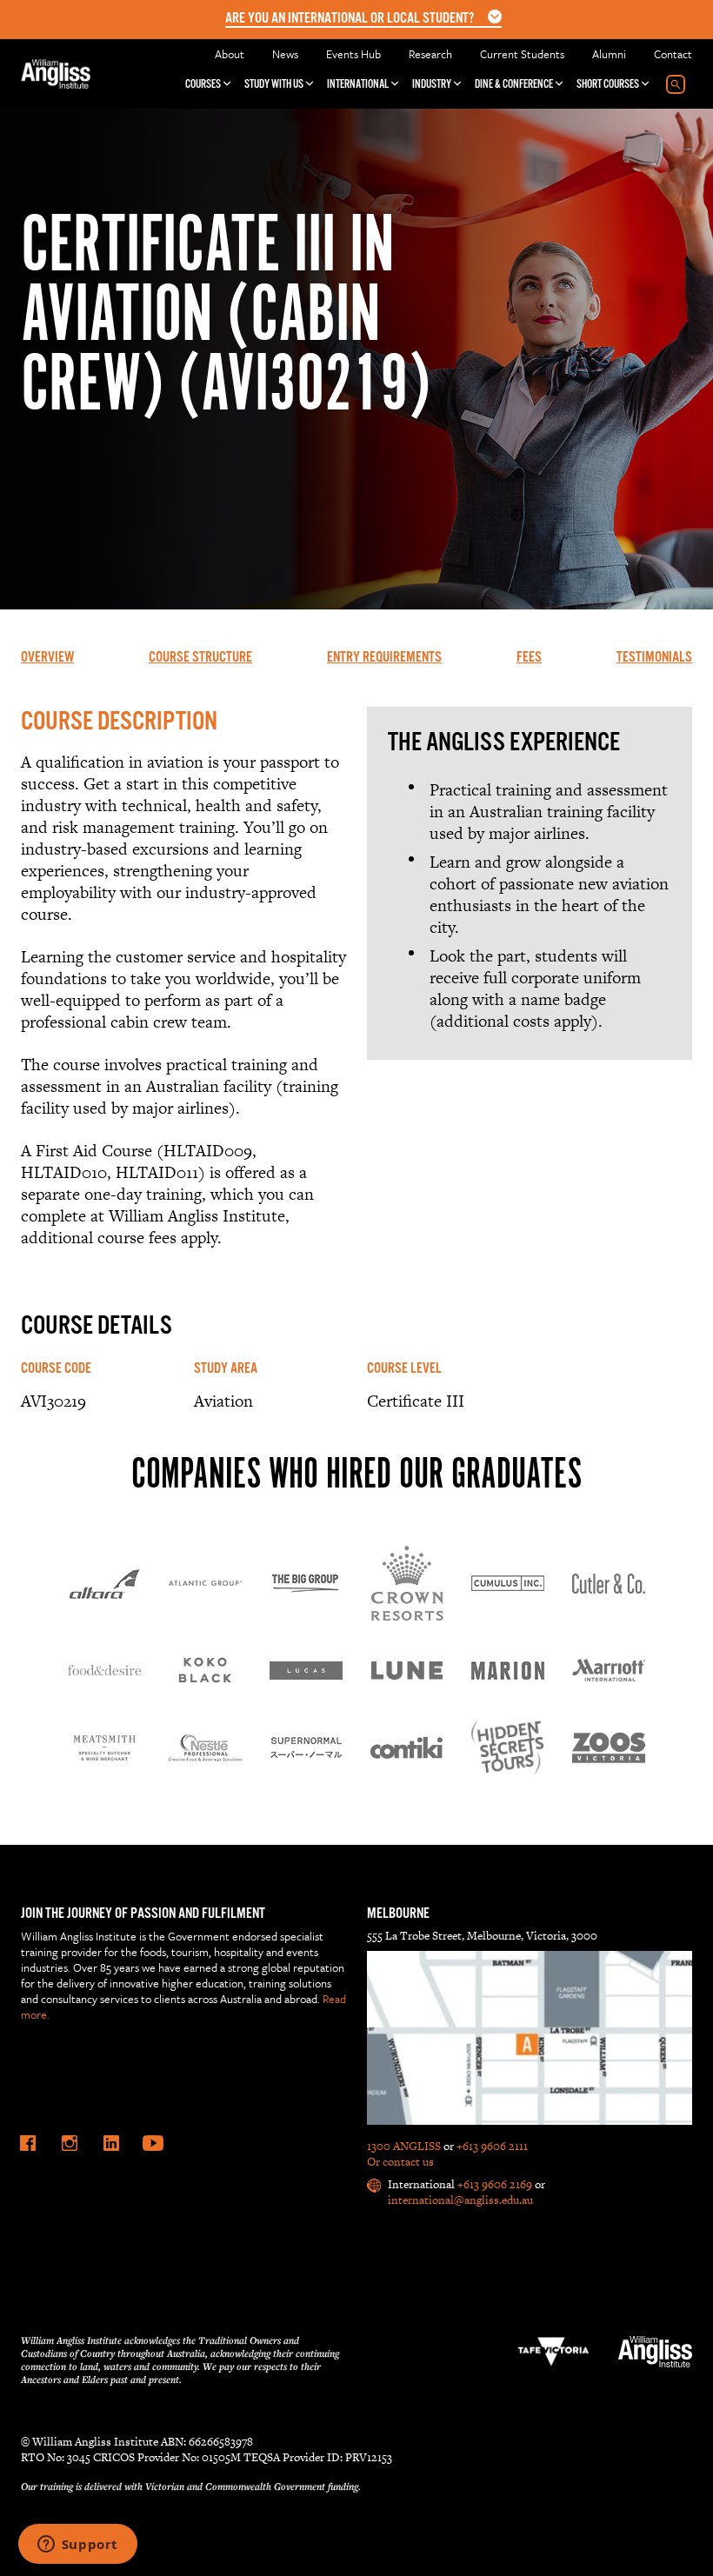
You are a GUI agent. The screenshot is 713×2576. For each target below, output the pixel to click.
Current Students (522, 54)
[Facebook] (28, 2143)
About (230, 54)
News (285, 54)
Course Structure (200, 658)
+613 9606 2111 (492, 2146)
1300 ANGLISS (404, 2146)
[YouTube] (153, 2143)
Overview (47, 658)
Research (430, 54)
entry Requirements (384, 658)
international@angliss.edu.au (460, 2200)
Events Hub (353, 54)
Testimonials (654, 658)
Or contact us (400, 2162)
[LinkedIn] (111, 2143)
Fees (529, 658)
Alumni (609, 54)
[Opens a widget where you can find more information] (77, 2546)
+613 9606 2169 (495, 2184)
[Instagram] (70, 2143)
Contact (673, 54)
